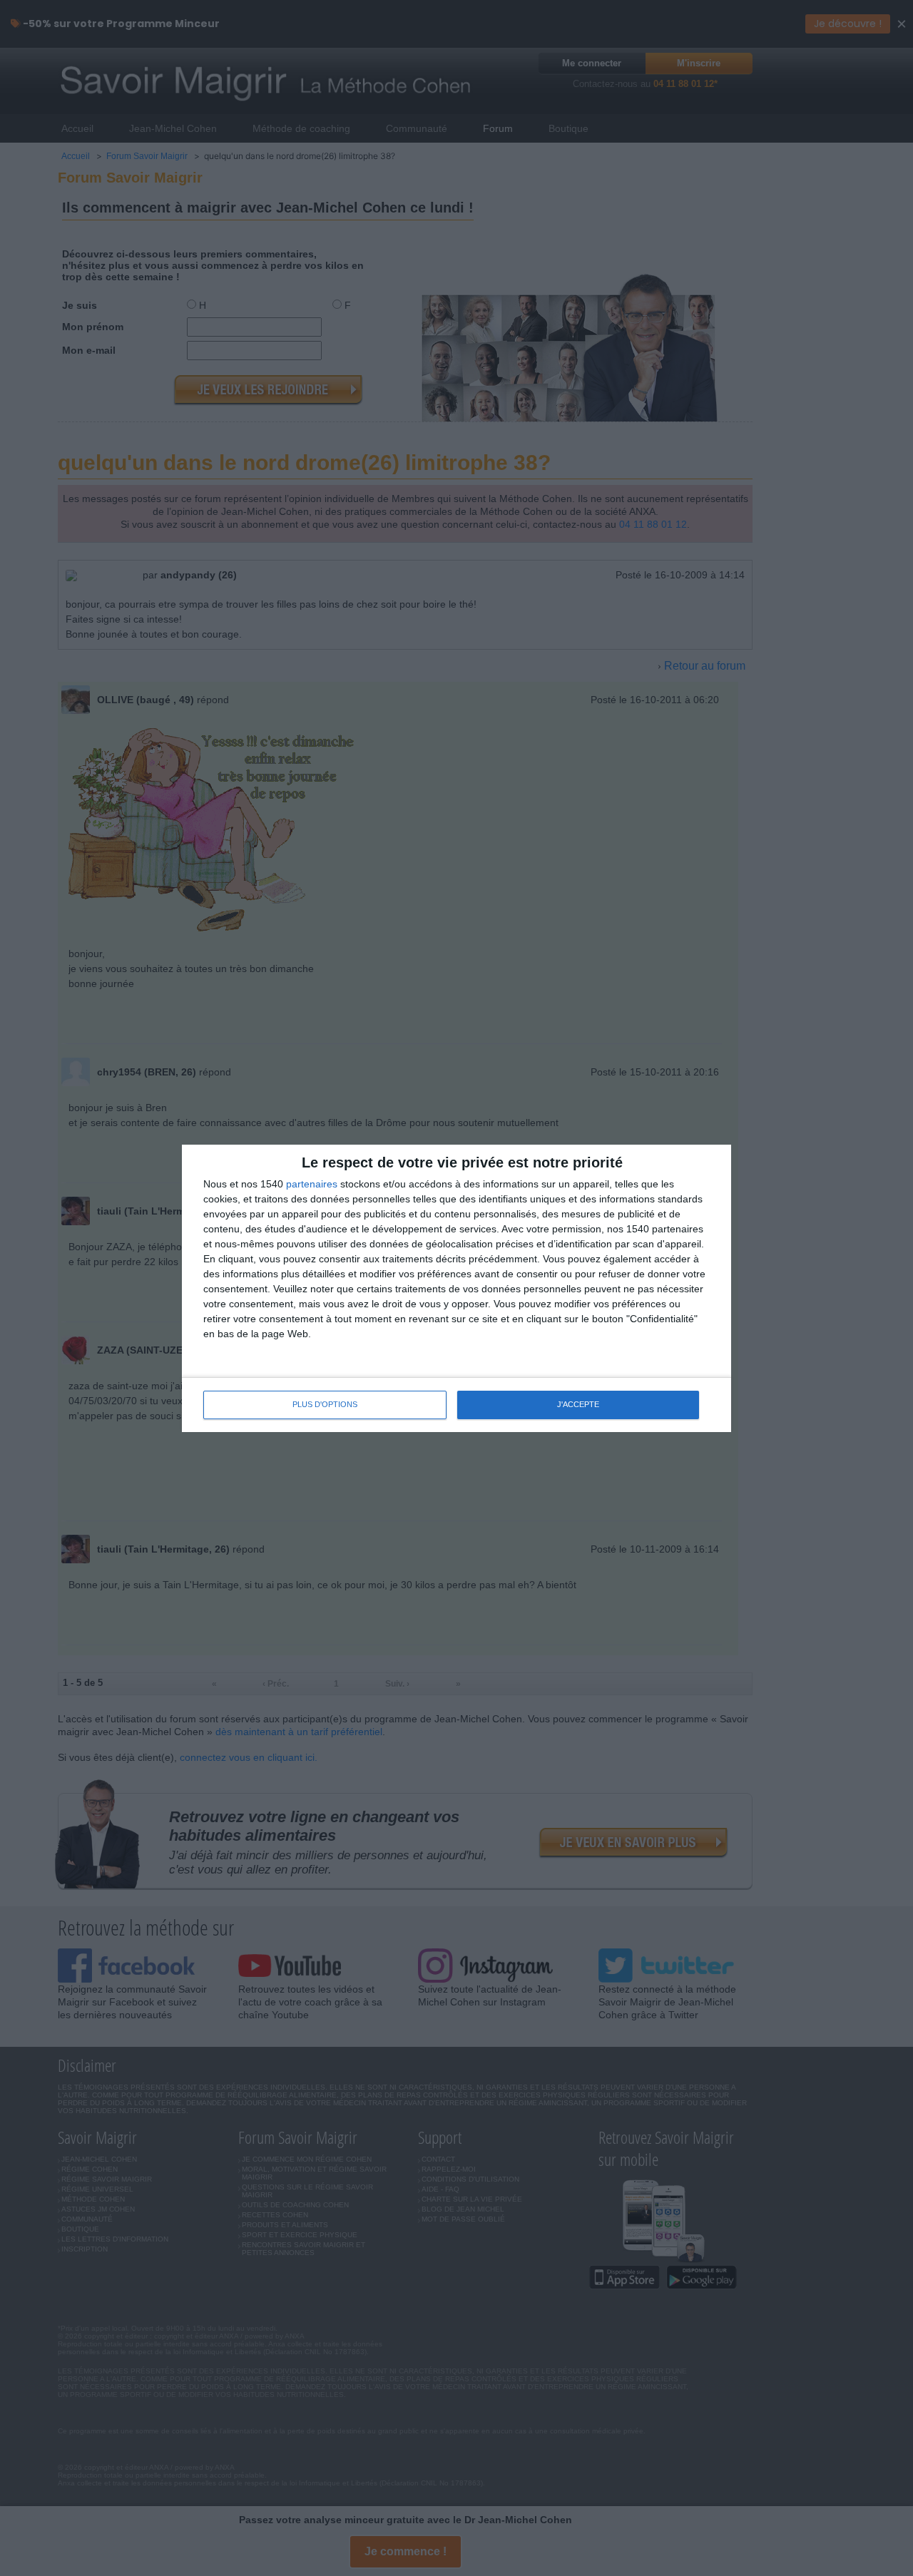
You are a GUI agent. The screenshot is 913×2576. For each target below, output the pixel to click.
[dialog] (456, 1288)
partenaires (312, 1184)
